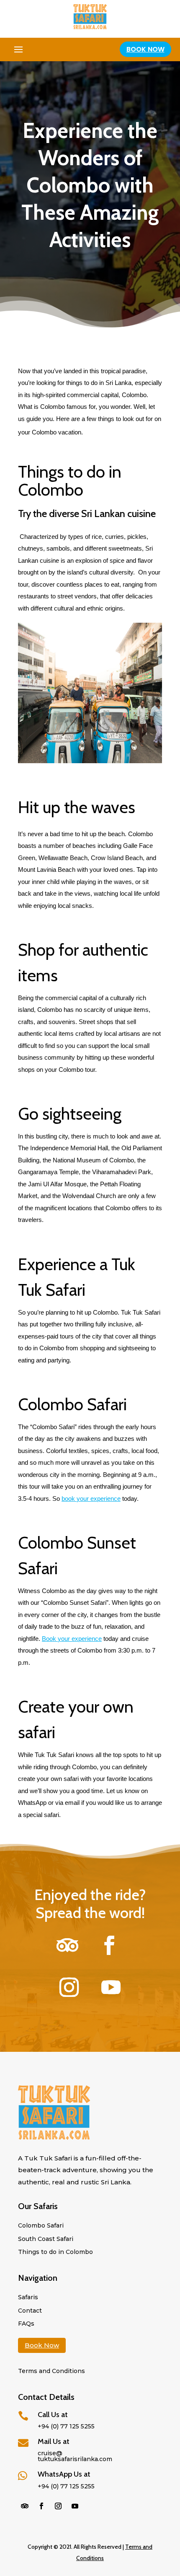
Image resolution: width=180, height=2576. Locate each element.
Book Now (145, 49)
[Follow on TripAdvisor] (67, 1945)
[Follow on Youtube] (111, 1987)
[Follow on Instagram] (69, 1987)
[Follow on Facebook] (109, 1945)
